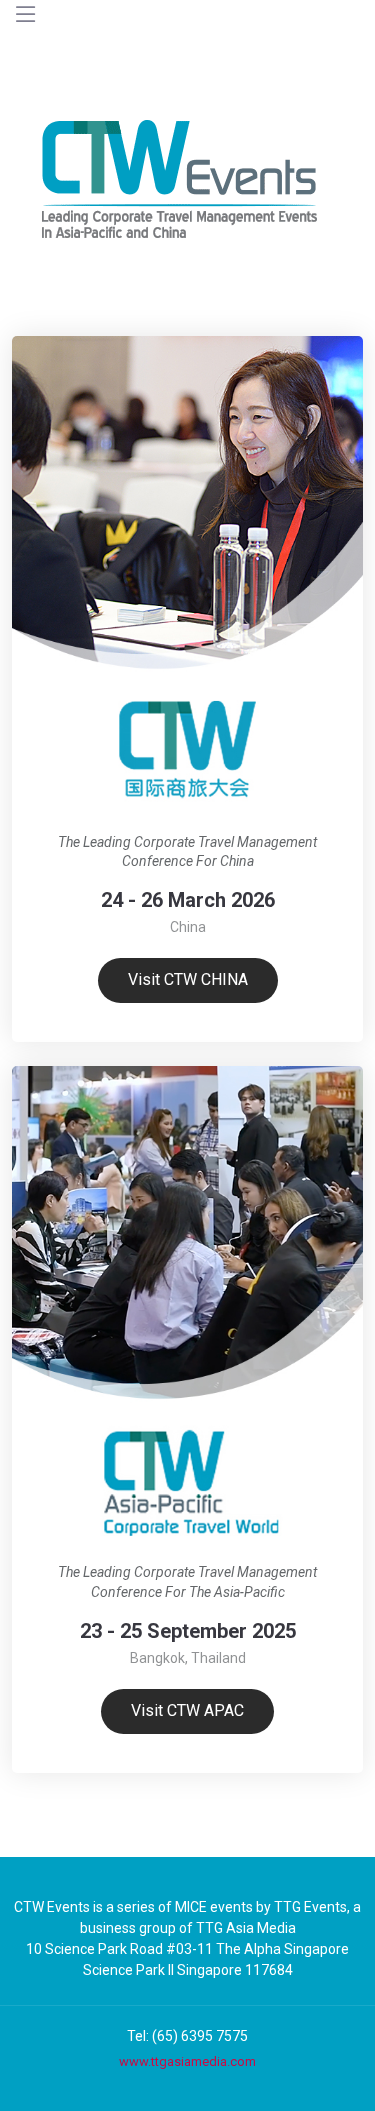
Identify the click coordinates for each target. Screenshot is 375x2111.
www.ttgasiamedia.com (187, 2061)
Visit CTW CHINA (188, 979)
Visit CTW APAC (187, 1710)
